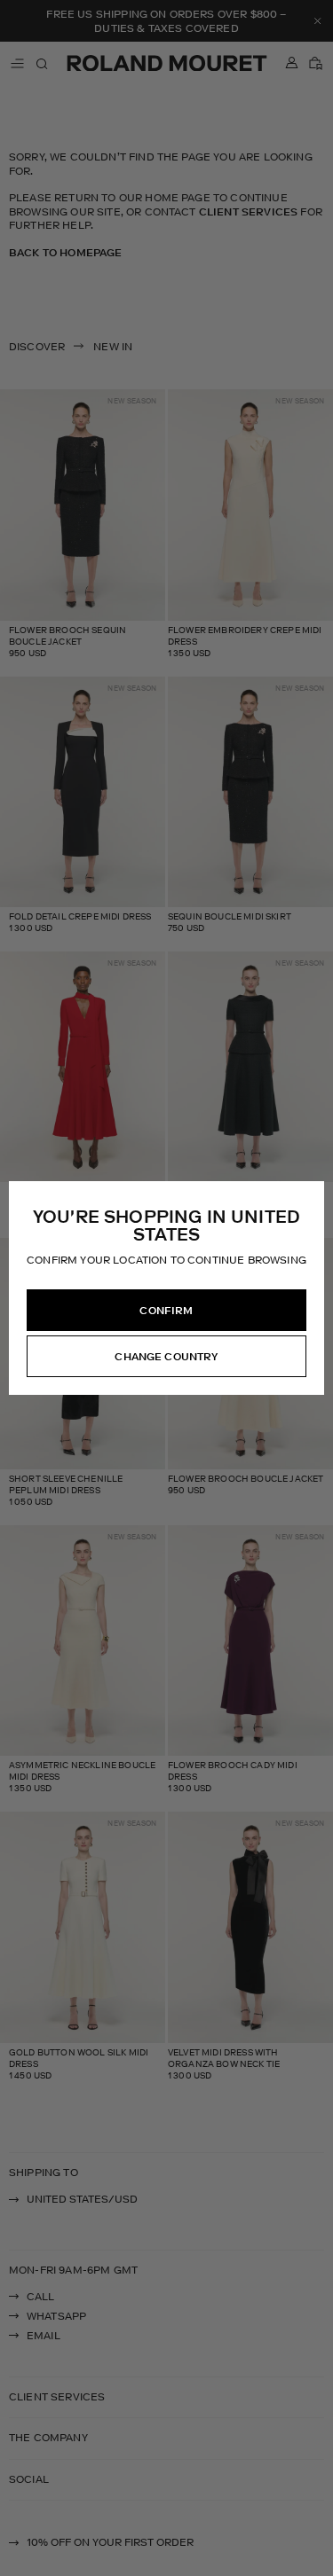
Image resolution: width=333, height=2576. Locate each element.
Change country (166, 1357)
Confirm (166, 1311)
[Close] (310, 1195)
